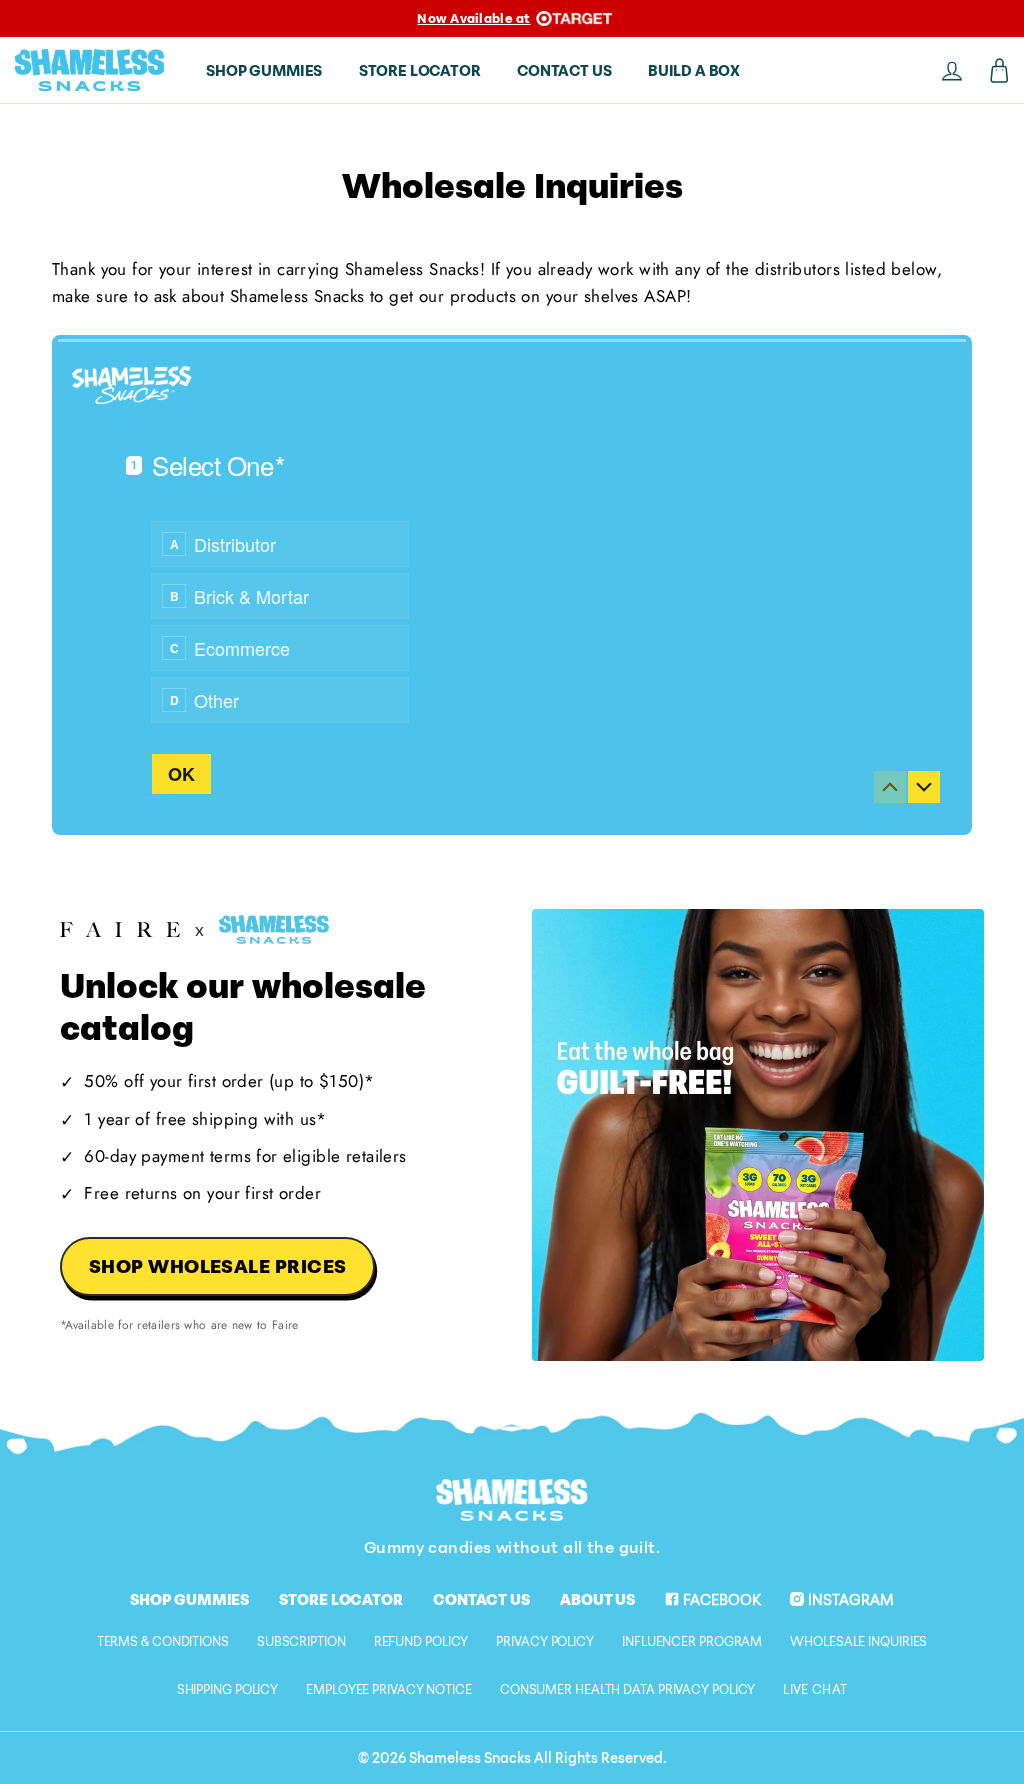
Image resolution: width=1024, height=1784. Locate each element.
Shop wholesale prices (218, 1265)
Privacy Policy (545, 1641)
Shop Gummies (189, 1599)
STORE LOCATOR (420, 70)
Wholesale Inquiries (858, 1641)
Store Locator (341, 1599)
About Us (597, 1599)
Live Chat (815, 1689)
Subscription (301, 1641)
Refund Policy (421, 1641)
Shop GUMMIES (264, 70)
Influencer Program (692, 1641)
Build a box (694, 70)
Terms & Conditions (163, 1641)
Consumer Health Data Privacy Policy (628, 1689)
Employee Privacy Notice (389, 1689)
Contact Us (481, 1599)
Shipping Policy (228, 1689)
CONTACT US (564, 70)
